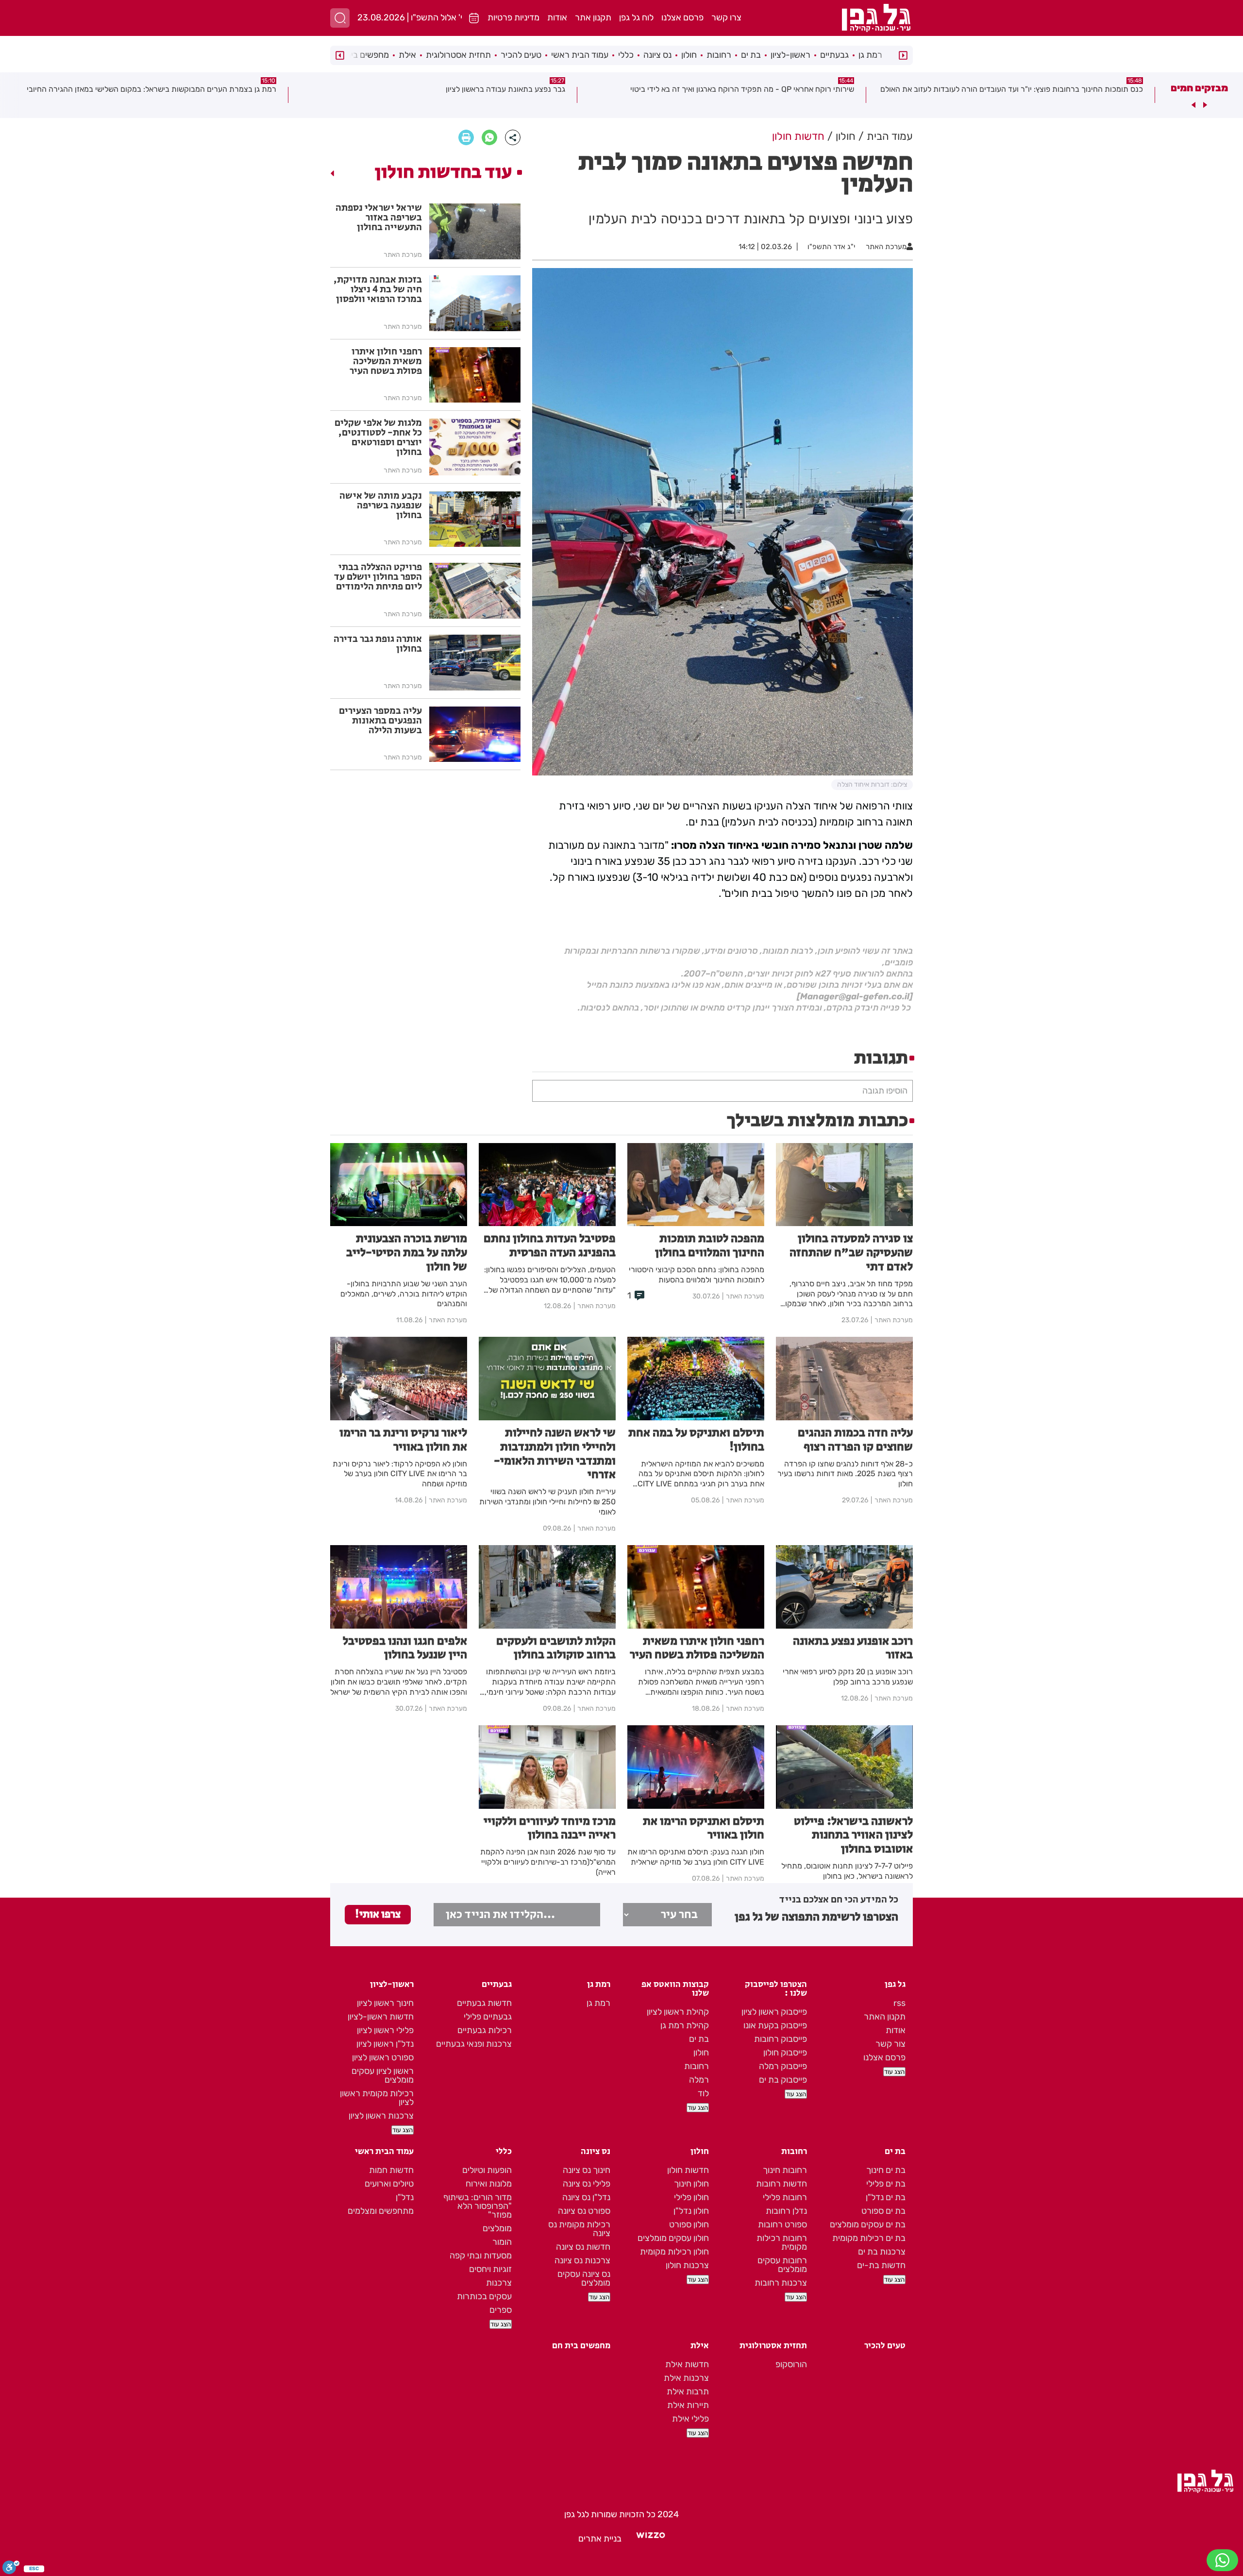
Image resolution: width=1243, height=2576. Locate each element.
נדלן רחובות (786, 2211)
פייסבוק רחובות (781, 2039)
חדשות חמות (391, 2170)
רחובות (719, 55)
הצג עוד (894, 2072)
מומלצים (497, 2228)
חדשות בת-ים (881, 2265)
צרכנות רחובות (781, 2283)
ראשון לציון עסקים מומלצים (383, 2075)
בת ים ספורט (883, 2211)
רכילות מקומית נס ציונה (579, 2229)
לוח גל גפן (636, 17)
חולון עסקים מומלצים (673, 2238)
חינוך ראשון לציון (385, 2003)
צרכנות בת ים (882, 2252)
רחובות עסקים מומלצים (782, 2265)
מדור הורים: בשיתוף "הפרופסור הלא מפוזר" (478, 2206)
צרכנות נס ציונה (582, 2260)
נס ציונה (657, 55)
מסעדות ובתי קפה (481, 2256)
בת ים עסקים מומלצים (868, 2224)
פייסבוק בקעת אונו (775, 2025)
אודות (557, 17)
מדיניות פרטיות (513, 17)
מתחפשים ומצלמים (381, 2211)
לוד (703, 2093)
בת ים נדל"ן (886, 2197)
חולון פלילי (691, 2197)
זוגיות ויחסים (490, 2269)
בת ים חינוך (886, 2170)
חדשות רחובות (781, 2184)
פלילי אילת (690, 2419)
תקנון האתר (885, 2017)
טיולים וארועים (389, 2184)
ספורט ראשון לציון (383, 2057)
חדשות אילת (687, 2364)
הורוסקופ (791, 2364)
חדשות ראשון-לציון (381, 2017)
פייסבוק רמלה (783, 2066)
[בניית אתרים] (651, 2539)
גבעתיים (834, 55)
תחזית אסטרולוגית (458, 55)
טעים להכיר (521, 55)
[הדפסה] (466, 137)
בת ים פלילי (886, 2184)
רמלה (699, 2080)
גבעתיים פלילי (488, 2017)
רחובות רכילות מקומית (782, 2242)
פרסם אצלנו (682, 17)
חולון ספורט (689, 2224)
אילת (407, 55)
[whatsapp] (489, 137)
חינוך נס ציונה (587, 2170)
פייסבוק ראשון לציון (774, 2012)
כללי (626, 55)
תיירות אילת (688, 2405)
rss (899, 2003)
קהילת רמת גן (685, 2025)
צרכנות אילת (686, 2378)
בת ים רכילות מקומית (869, 2238)
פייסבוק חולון (785, 2053)
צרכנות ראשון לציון (381, 2116)
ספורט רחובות (782, 2224)
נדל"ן (405, 2197)
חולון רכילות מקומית (674, 2252)
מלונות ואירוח (489, 2184)
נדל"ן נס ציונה (586, 2197)
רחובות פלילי (785, 2197)
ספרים (501, 2310)
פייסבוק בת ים (783, 2080)
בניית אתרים (600, 2539)
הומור (502, 2242)
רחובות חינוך (785, 2170)
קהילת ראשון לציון (678, 2012)
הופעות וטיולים (487, 2170)
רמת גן (870, 55)
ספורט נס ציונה (584, 2211)
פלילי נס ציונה (587, 2184)
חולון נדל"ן (691, 2211)
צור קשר (890, 2044)
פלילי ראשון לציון (385, 2030)
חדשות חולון (688, 2170)
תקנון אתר (593, 17)
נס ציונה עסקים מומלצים (584, 2278)
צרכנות (499, 2283)
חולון (689, 55)
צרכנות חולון (687, 2265)
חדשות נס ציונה (583, 2247)
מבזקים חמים (1199, 88)
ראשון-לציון (790, 55)
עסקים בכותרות (484, 2296)
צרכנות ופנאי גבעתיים (474, 2044)
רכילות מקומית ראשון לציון (377, 2098)
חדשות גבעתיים (484, 2003)
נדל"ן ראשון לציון (385, 2044)
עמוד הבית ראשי (580, 55)
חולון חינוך (691, 2184)
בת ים (751, 55)
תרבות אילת (688, 2391)
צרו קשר (726, 17)
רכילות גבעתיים (485, 2030)
